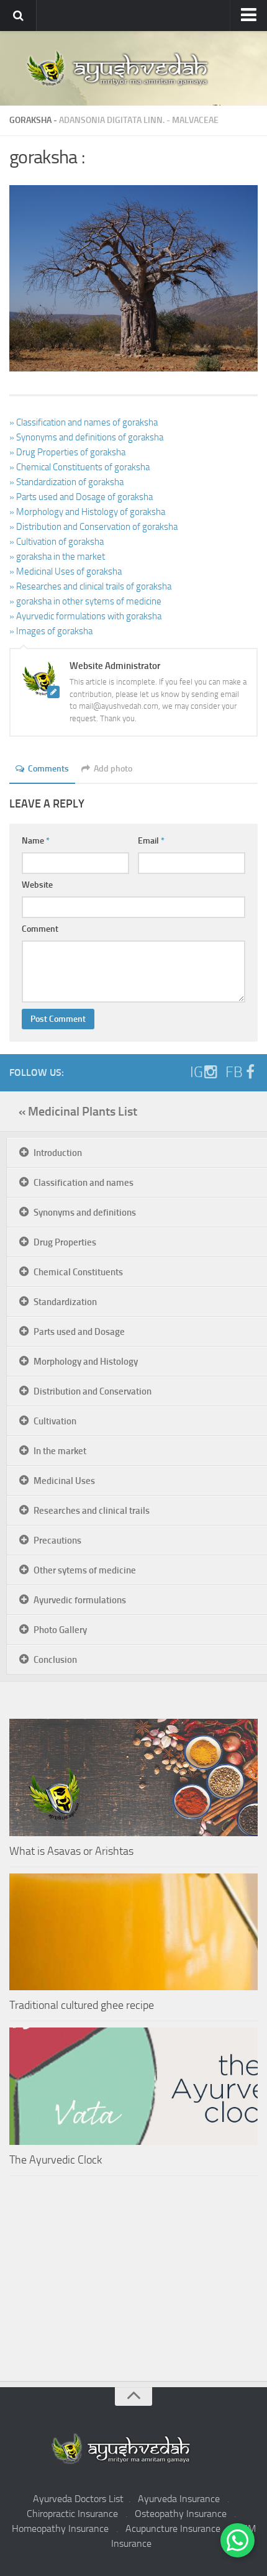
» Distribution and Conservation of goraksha (93, 527)
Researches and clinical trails (92, 1511)
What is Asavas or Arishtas (71, 1851)
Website (37, 885)
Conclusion (55, 1660)
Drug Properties (65, 1242)
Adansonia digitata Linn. (112, 120)
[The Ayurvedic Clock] (133, 2086)
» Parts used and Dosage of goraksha (81, 497)
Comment (40, 929)
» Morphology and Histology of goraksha (87, 512)
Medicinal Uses (64, 1481)
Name (36, 841)
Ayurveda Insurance (179, 2499)
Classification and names (84, 1183)
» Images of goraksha (51, 631)
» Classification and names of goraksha (84, 422)
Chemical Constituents (78, 1272)
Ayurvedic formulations (80, 1600)
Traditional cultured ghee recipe (82, 2005)
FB (234, 1072)
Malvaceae (195, 120)
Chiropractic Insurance (72, 2514)
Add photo (113, 769)
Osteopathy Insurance (181, 2514)
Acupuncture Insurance (173, 2528)
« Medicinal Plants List (78, 1111)
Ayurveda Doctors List (78, 2499)
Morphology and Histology (86, 1362)
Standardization (65, 1302)
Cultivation (55, 1421)
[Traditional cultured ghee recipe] (133, 1932)
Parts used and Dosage (79, 1332)
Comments (48, 769)
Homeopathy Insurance (60, 2528)
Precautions (57, 1541)
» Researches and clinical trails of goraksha (90, 586)
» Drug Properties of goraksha (67, 452)
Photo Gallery (60, 1630)
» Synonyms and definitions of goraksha (86, 437)
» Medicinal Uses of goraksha (66, 571)
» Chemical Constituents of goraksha (79, 467)
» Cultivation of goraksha (57, 542)
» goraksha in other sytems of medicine (85, 601)
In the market (60, 1451)
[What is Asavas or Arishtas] (133, 1777)
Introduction (58, 1153)
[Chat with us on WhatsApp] (238, 2540)
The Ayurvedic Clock (56, 2160)
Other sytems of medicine (85, 1570)
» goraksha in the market (57, 557)
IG (197, 1072)
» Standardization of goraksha (66, 482)
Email (151, 841)
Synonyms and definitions (85, 1213)
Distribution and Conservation (93, 1391)
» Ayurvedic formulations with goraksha (85, 616)
